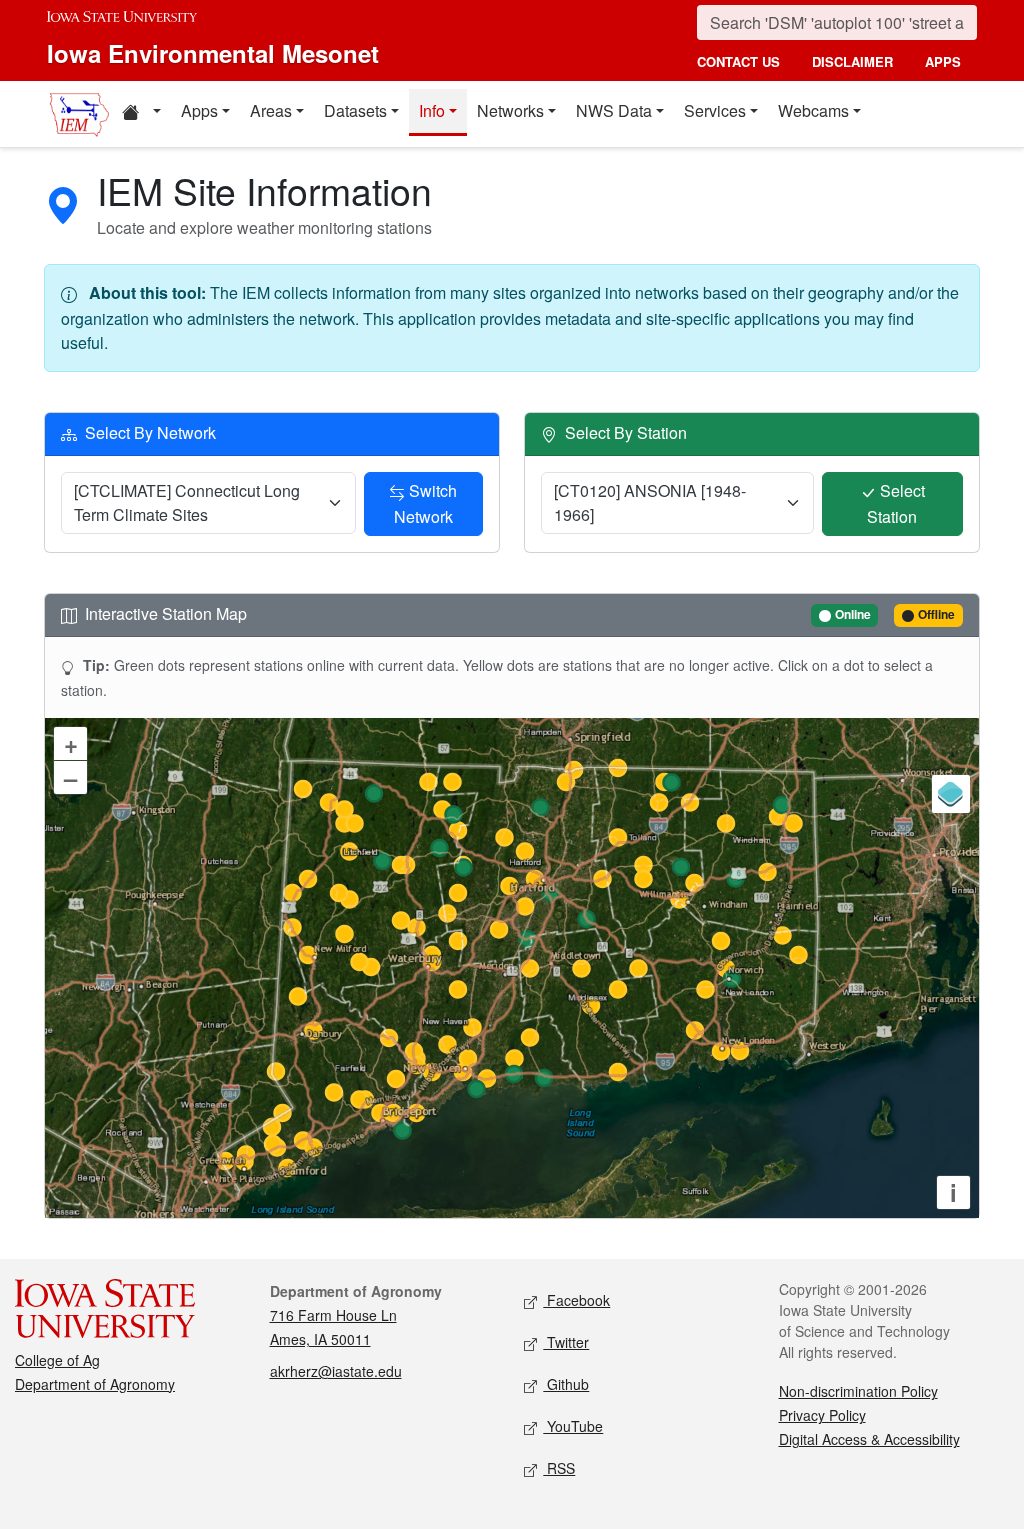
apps (943, 61)
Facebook (576, 1300)
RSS (559, 1468)
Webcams (813, 110)
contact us (738, 61)
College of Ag (57, 1360)
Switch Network (426, 503)
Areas (271, 110)
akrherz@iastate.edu (336, 1371)
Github (566, 1384)
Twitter (566, 1342)
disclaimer (852, 61)
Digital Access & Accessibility (869, 1439)
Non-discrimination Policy (858, 1391)
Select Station (896, 503)
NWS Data (614, 110)
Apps (199, 110)
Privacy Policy (822, 1415)
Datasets (355, 110)
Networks (510, 110)
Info (432, 110)
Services (715, 110)
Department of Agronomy (95, 1384)
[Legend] (951, 794)
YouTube (573, 1426)
